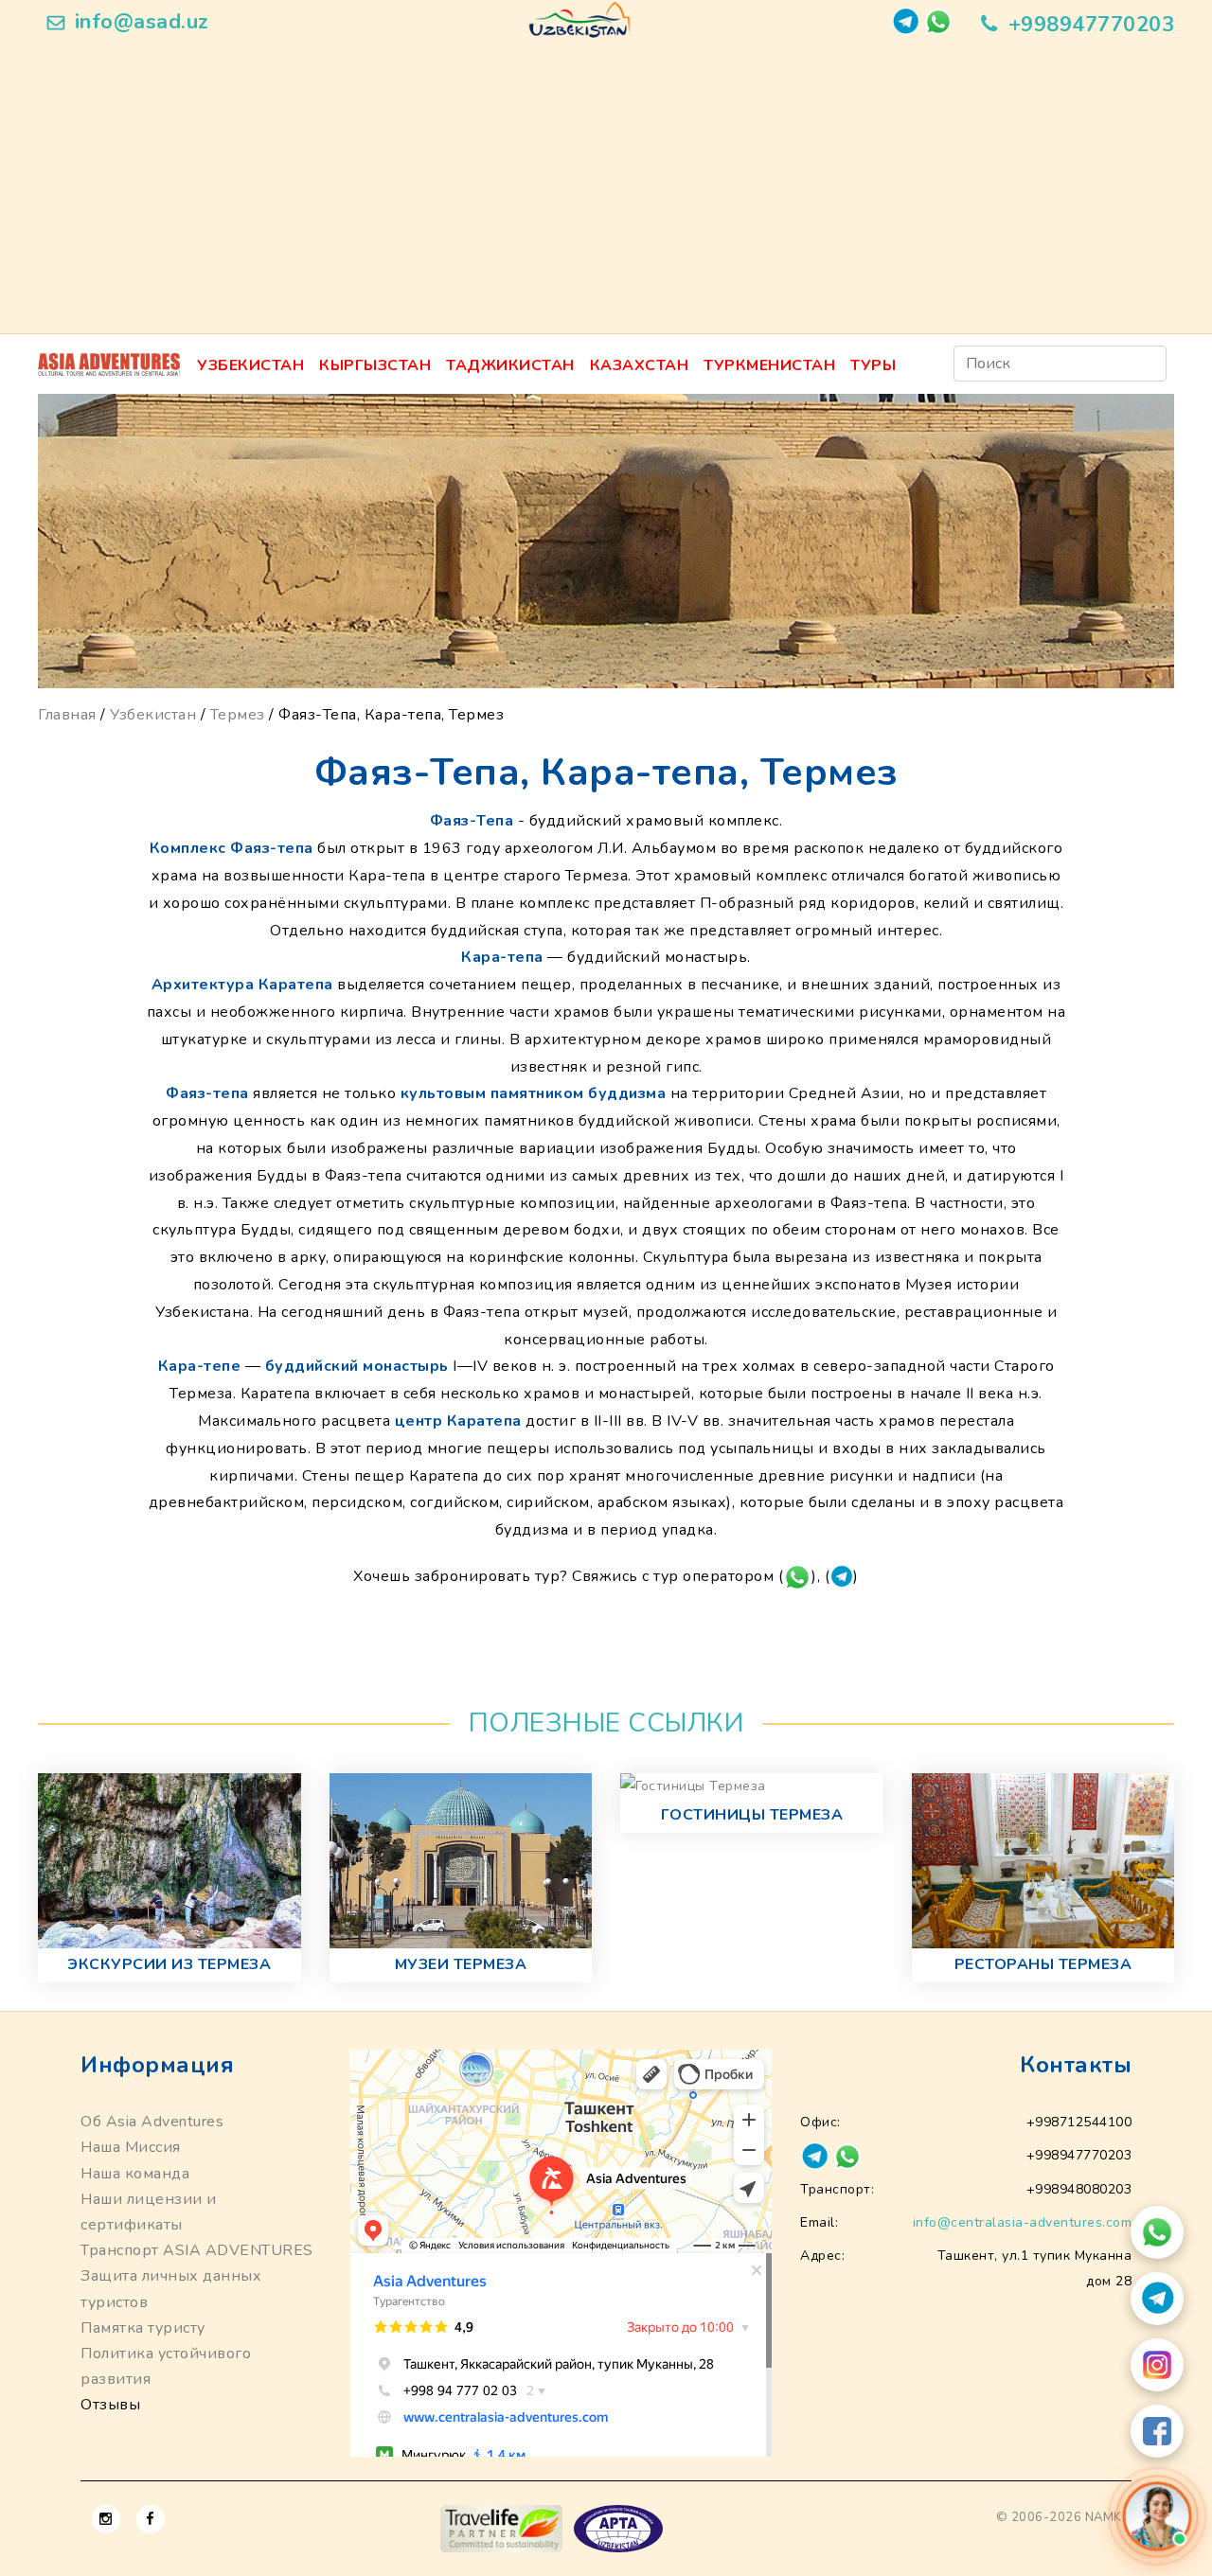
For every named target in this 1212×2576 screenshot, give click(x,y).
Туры (873, 365)
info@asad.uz (142, 22)
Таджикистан (510, 365)
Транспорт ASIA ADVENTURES (197, 2250)
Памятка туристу (143, 2328)
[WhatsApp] (1157, 2232)
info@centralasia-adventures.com (1023, 2222)
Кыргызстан (375, 365)
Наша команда (135, 2174)
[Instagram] (1157, 2365)
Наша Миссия (131, 2147)
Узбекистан (250, 365)
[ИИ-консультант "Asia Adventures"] (1157, 2516)
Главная (67, 715)
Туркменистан (769, 365)
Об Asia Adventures (152, 2122)
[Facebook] (1157, 2431)
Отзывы (110, 2405)
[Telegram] (1157, 2299)
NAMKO (1109, 2517)
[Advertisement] (606, 191)
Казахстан (640, 365)
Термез (238, 715)
